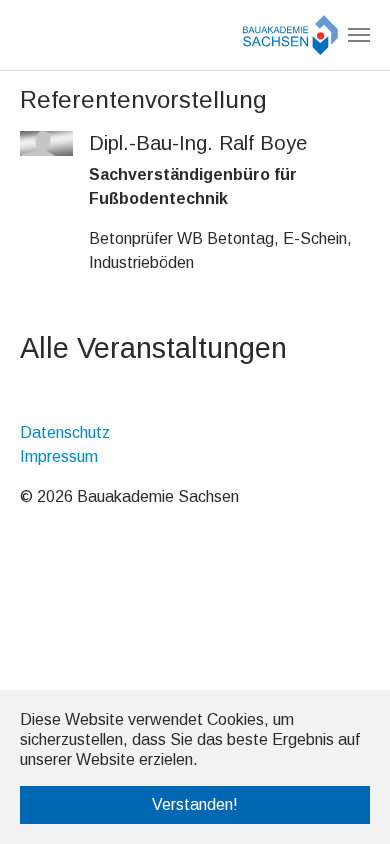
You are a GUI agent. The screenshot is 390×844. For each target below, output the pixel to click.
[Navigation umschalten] (359, 35)
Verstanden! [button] (195, 804)
